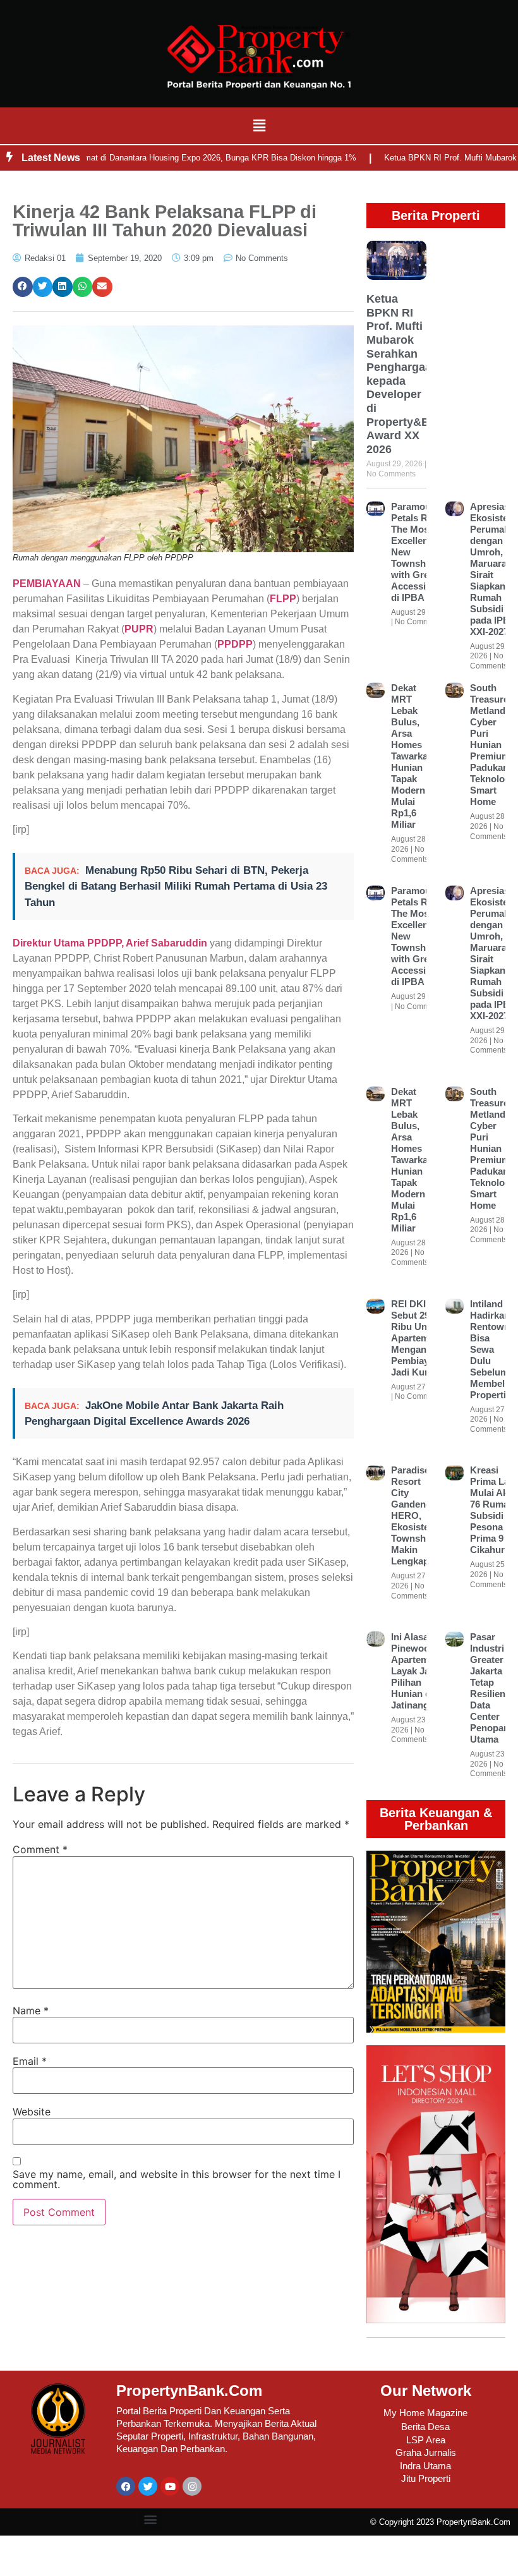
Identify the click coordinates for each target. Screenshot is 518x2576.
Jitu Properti (426, 2478)
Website (32, 2112)
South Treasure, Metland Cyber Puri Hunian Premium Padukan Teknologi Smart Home (491, 745)
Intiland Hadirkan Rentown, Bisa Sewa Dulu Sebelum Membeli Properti (491, 1349)
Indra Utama (425, 2466)
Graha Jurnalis (426, 2452)
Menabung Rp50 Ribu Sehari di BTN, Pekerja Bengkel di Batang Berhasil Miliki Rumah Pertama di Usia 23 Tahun (176, 886)
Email (30, 2061)
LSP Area (426, 2440)
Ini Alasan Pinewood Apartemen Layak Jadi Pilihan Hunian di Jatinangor (415, 1671)
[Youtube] (170, 2486)
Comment (40, 1849)
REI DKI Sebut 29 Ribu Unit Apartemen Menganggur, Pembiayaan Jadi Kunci (420, 1338)
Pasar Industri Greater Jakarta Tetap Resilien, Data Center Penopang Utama (492, 1688)
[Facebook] (126, 2486)
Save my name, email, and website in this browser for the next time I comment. (177, 2179)
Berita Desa (425, 2427)
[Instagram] (192, 2486)
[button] (259, 125)
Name (31, 2011)
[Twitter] (148, 2486)
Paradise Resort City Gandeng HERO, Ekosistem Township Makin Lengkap (414, 1515)
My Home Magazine (425, 2413)
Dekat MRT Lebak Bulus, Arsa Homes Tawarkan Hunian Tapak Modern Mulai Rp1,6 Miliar (412, 756)
